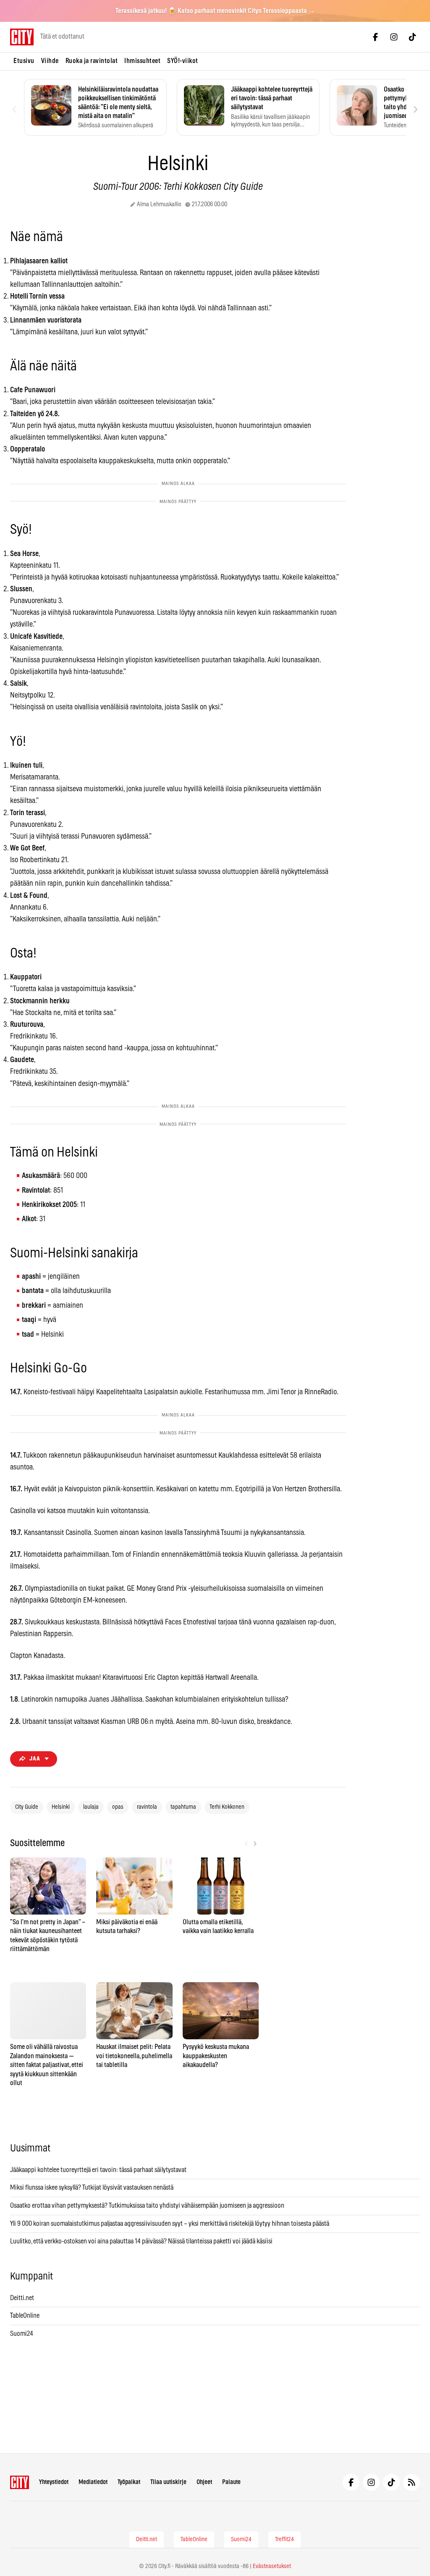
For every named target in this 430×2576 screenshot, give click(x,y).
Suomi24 (22, 2334)
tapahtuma (183, 1807)
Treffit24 (284, 2539)
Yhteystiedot (54, 2482)
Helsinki (61, 1807)
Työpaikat (129, 2482)
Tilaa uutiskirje (168, 2482)
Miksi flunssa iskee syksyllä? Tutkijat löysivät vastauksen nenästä (92, 2188)
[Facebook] (375, 37)
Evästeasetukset (272, 2566)
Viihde (50, 61)
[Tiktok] (412, 37)
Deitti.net (22, 2298)
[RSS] (412, 2482)
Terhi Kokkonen (227, 1807)
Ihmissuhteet (142, 61)
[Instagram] (394, 37)
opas (118, 1807)
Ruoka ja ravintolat (92, 61)
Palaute (231, 2482)
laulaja (91, 1807)
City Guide (27, 1807)
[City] (20, 2482)
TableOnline (25, 2316)
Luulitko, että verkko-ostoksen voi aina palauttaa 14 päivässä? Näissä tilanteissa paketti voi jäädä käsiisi (141, 2241)
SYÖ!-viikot (183, 61)
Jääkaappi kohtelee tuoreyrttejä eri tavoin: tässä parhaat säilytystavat (98, 2170)
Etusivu (24, 61)
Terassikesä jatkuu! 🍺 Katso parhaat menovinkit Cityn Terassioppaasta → (215, 11)
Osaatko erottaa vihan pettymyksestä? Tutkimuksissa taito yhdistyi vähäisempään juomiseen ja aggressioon (147, 2206)
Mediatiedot (93, 2482)
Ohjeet (204, 2482)
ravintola (147, 1807)
